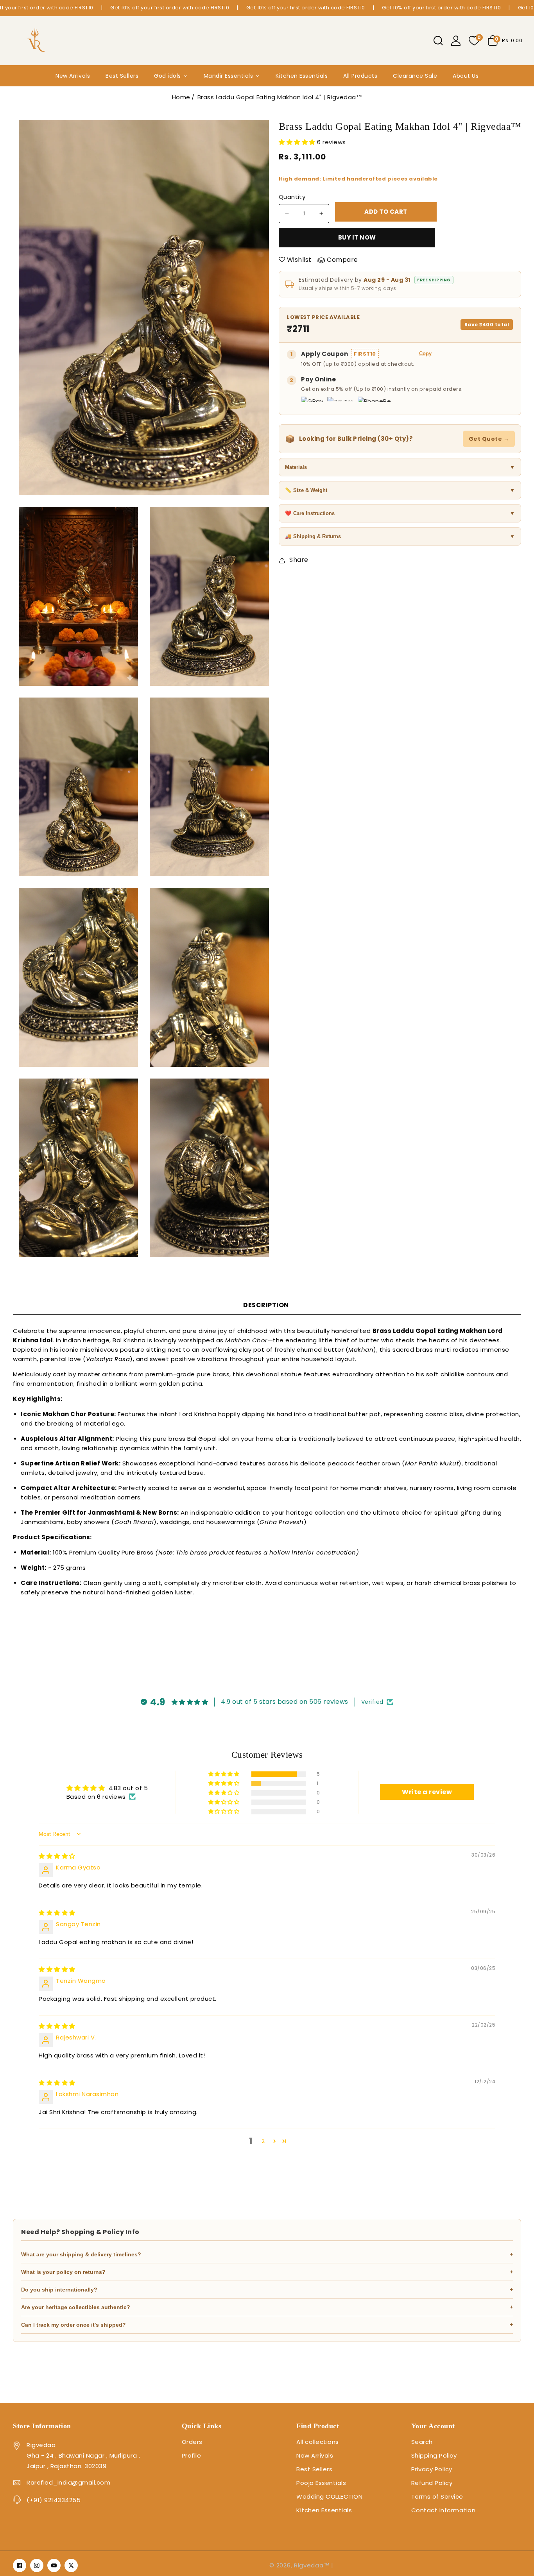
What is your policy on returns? (267, 2272)
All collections (318, 2442)
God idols (168, 76)
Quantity (292, 197)
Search (422, 2442)
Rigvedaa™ (312, 2565)
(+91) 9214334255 (54, 2500)
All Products (360, 76)
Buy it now (357, 237)
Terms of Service (437, 2496)
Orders (192, 2442)
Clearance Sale (415, 76)
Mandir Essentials (228, 76)
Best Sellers (122, 76)
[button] (438, 41)
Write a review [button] (427, 1792)
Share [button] (299, 560)
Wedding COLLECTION (329, 2496)
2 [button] (263, 2141)
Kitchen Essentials (302, 76)
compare (342, 260)
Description (266, 1305)
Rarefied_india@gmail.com (68, 2482)
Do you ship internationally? (267, 2290)
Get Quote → (489, 439)
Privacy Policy (432, 2469)
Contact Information (444, 2510)
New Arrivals (73, 76)
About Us (466, 76)
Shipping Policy (434, 2455)
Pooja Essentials (321, 2483)
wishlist (299, 260)
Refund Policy (432, 2483)
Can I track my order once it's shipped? (267, 2325)
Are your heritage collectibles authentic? (267, 2307)
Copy (425, 353)
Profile (192, 2455)
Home (181, 97)
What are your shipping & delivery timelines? (267, 2254)
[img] (57, 1856)
